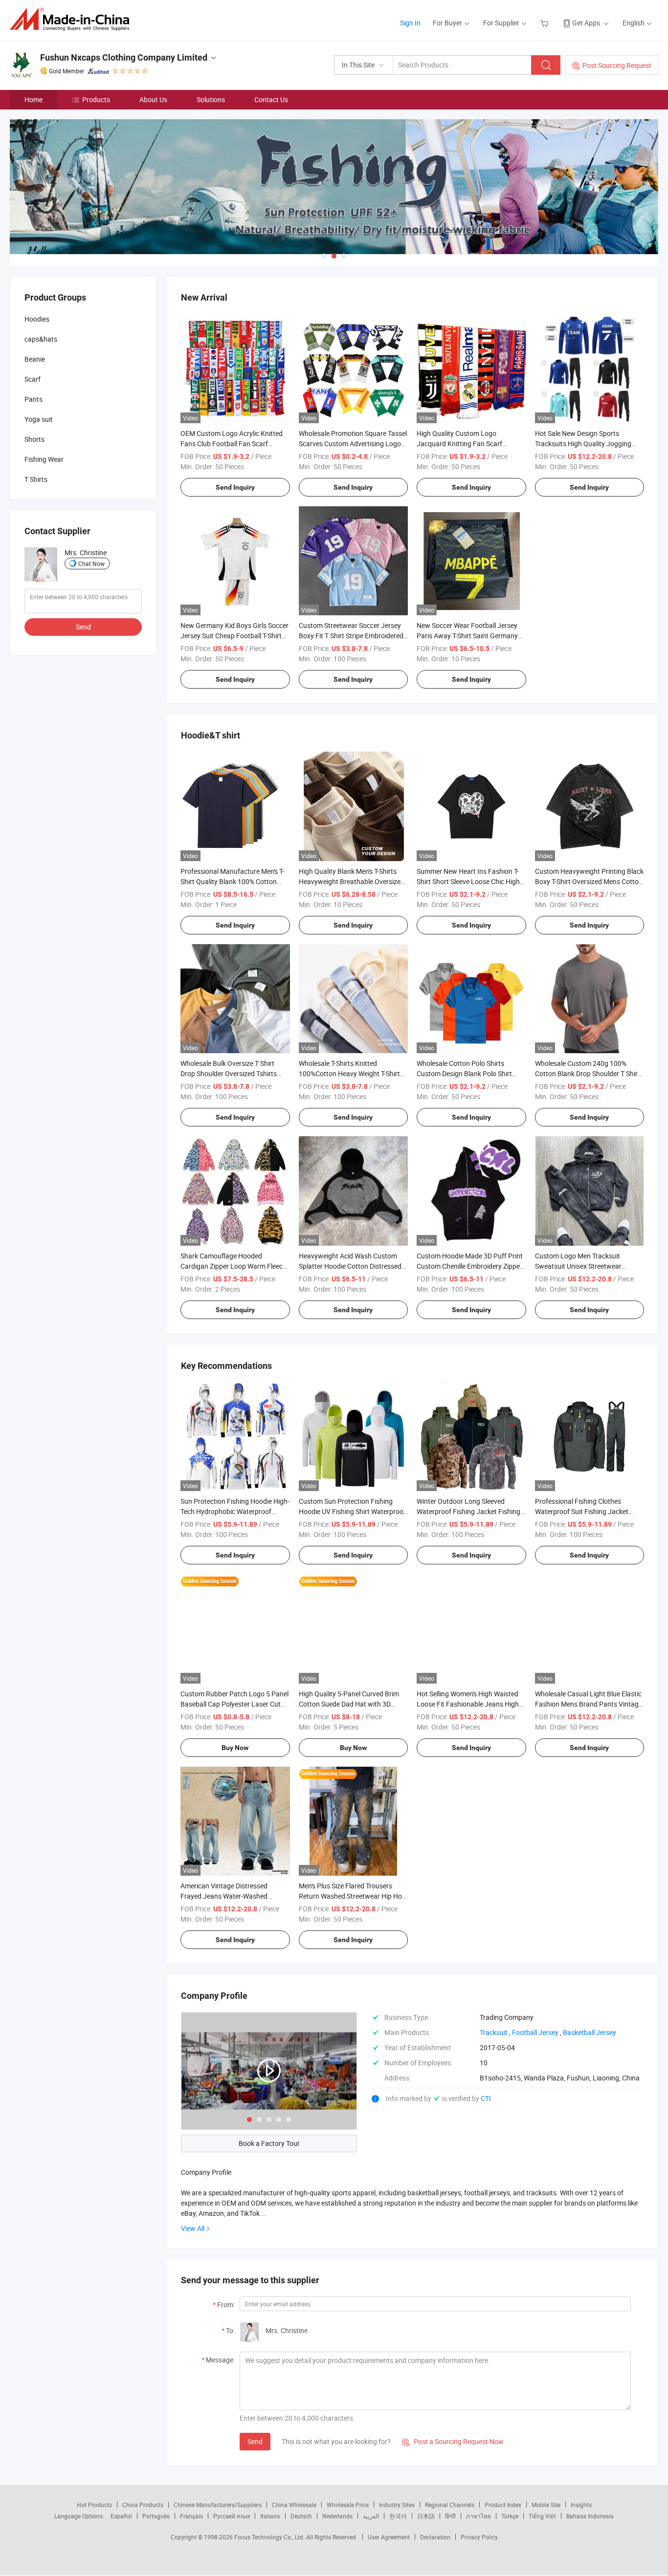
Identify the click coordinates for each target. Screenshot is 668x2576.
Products (96, 99)
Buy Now (235, 1748)
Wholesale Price (348, 2505)
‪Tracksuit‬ (494, 2032)
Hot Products (94, 2505)
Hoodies (37, 319)
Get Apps (586, 23)
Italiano (270, 2516)
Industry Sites (397, 2505)
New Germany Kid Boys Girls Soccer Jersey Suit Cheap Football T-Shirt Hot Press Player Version (234, 636)
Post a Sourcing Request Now (453, 2441)
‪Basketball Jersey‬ (590, 2032)
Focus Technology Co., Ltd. (270, 2537)
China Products (143, 2505)
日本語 (426, 2516)
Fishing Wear (44, 459)
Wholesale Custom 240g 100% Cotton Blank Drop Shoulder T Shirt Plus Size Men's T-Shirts (588, 1073)
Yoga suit (39, 419)
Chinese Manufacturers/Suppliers (218, 2505)
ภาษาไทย (479, 2516)
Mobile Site (546, 2505)
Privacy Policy (479, 2537)
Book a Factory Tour (269, 2143)
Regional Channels (450, 2505)
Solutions (211, 99)
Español (121, 2516)
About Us (153, 99)
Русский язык (232, 2516)
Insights (581, 2505)
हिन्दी (450, 2516)
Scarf (33, 379)
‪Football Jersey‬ (535, 2032)
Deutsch (301, 2516)
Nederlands (337, 2516)
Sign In (410, 23)
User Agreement (389, 2537)
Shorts (34, 439)
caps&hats (41, 339)
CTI (486, 2098)
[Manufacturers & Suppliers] (73, 19)
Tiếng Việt (542, 2516)
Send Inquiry (235, 487)
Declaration (435, 2537)
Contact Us (271, 99)
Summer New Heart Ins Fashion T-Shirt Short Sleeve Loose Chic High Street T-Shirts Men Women (468, 881)
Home (33, 99)
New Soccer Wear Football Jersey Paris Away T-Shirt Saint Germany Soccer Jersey (467, 636)
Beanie (35, 359)
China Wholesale (294, 2505)
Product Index (503, 2505)
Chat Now (91, 563)
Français (191, 2516)
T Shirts (36, 479)
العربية (371, 2516)
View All (193, 2228)
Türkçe (510, 2516)
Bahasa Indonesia (590, 2516)
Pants (33, 399)
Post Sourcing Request (617, 65)
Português (156, 2516)
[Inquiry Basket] (546, 23)
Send (255, 2441)
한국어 (398, 2516)
